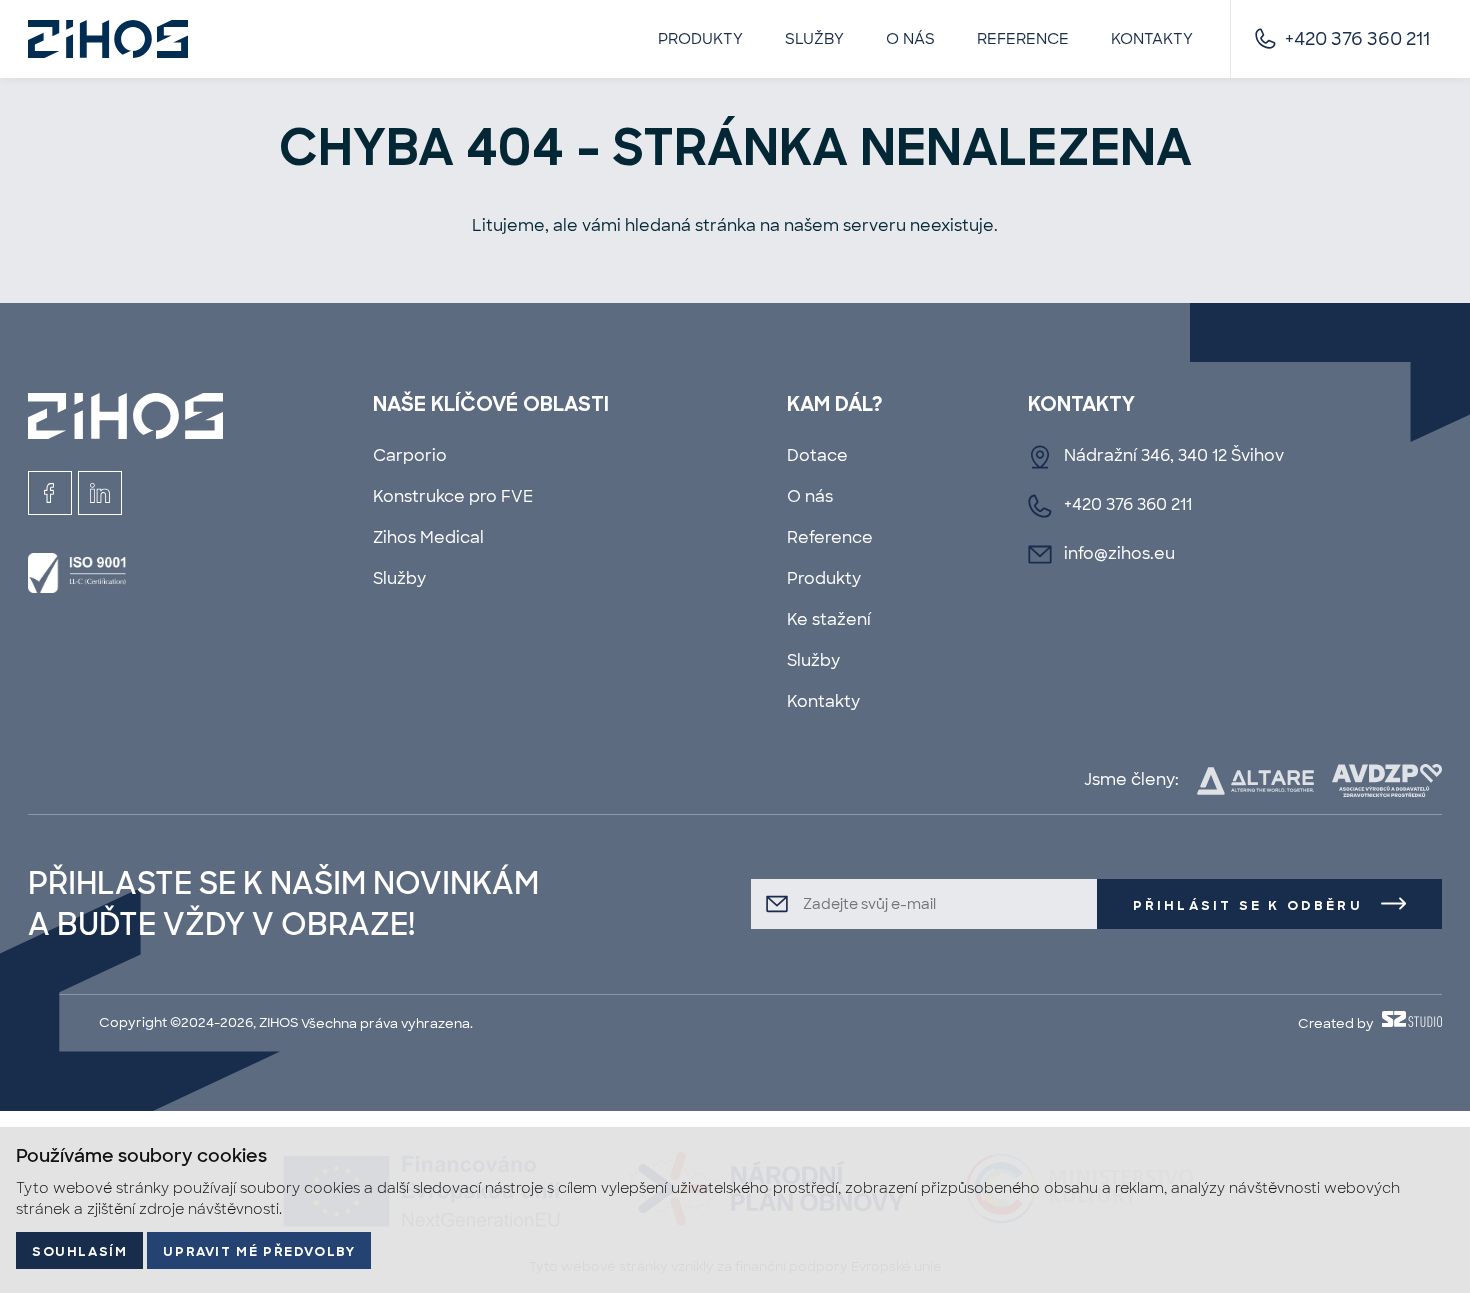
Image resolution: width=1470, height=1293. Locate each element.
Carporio (410, 455)
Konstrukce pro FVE (453, 496)
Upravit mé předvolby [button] (259, 1252)
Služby (814, 39)
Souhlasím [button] (79, 1252)
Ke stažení (829, 619)
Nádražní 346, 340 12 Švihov (1174, 455)
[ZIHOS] (108, 39)
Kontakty (1152, 39)
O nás (910, 39)
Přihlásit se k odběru (1248, 906)
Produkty (700, 39)
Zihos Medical (428, 537)
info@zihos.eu (1119, 553)
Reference (1023, 39)
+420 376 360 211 (1357, 39)
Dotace (817, 455)
